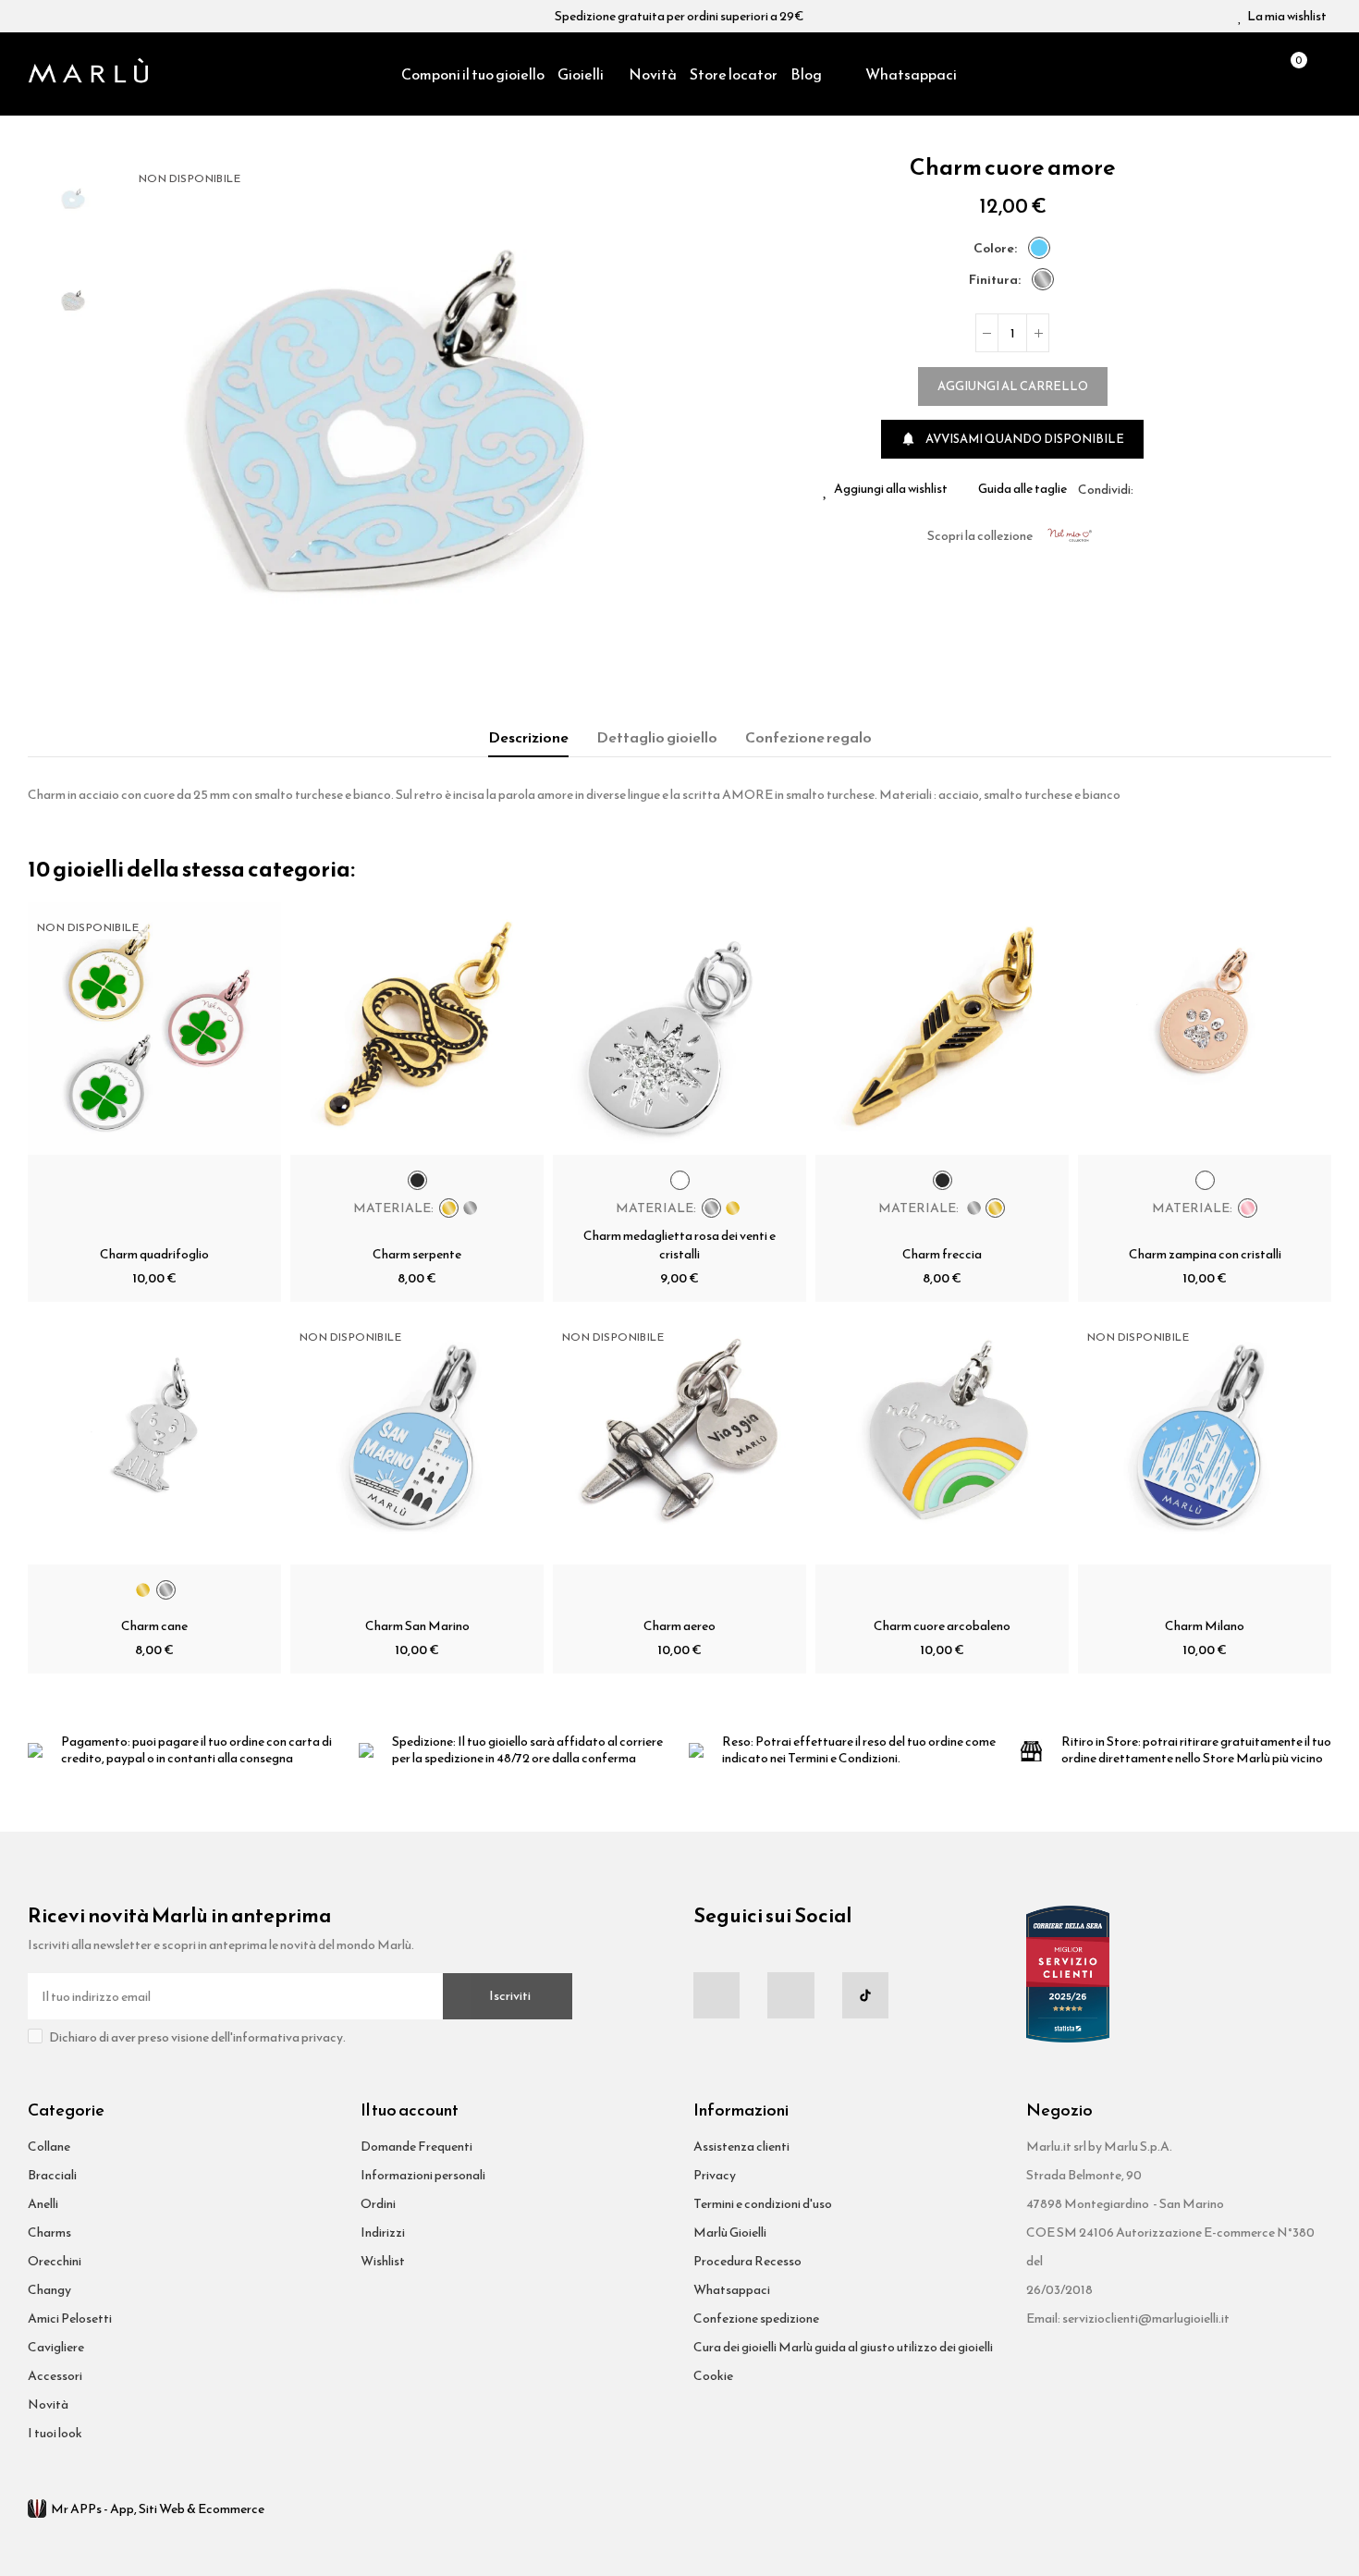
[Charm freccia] (942, 1028)
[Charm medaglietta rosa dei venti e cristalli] (679, 1028)
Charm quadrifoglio (154, 1254)
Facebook (1147, 489)
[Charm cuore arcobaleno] (942, 1438)
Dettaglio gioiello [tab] (657, 737)
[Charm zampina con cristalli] (1205, 1028)
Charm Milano (1205, 1626)
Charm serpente (417, 1254)
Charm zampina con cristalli (1205, 1254)
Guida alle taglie (1022, 489)
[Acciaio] (1043, 279)
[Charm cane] (154, 1438)
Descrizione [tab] (528, 737)
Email (1169, 489)
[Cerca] (1258, 74)
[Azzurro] (1039, 248)
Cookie (713, 2376)
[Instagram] (790, 1995)
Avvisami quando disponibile (1012, 439)
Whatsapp (1192, 489)
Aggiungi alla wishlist (891, 489)
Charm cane (154, 1626)
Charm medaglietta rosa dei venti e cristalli (679, 1245)
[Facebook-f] (716, 1995)
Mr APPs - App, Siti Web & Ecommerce (158, 2509)
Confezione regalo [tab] (808, 737)
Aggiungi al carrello (1013, 386)
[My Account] (1322, 74)
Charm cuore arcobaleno (942, 1626)
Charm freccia (942, 1254)
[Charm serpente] (417, 1028)
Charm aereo (679, 1626)
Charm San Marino (417, 1626)
